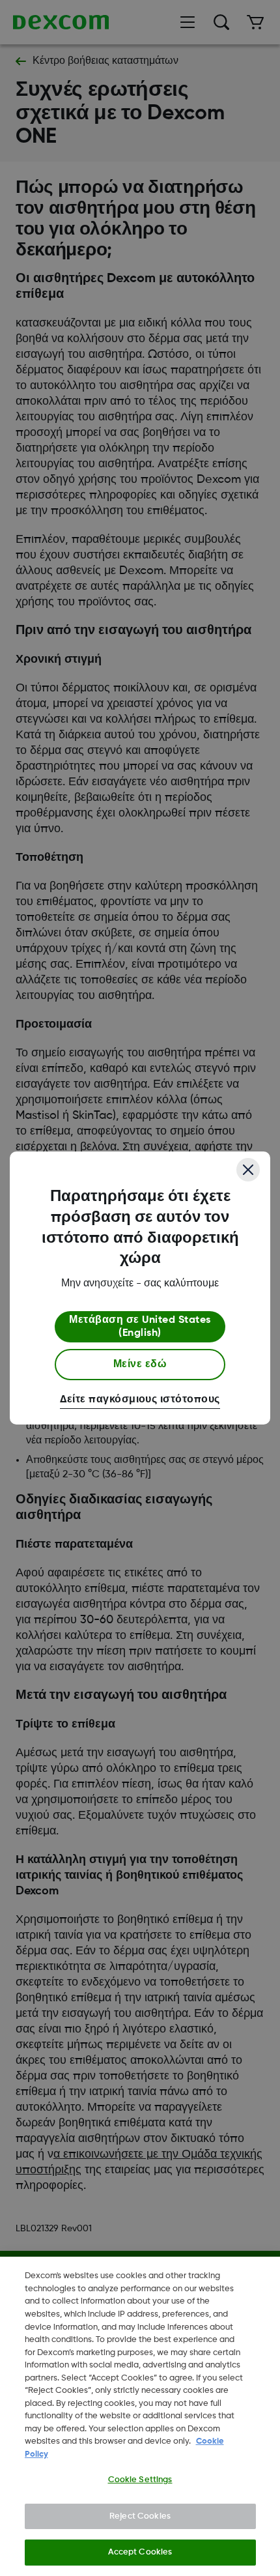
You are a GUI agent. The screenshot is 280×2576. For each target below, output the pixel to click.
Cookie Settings (140, 2480)
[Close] (248, 1170)
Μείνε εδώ (140, 1365)
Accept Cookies (140, 2552)
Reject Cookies (140, 2516)
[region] (140, 2416)
